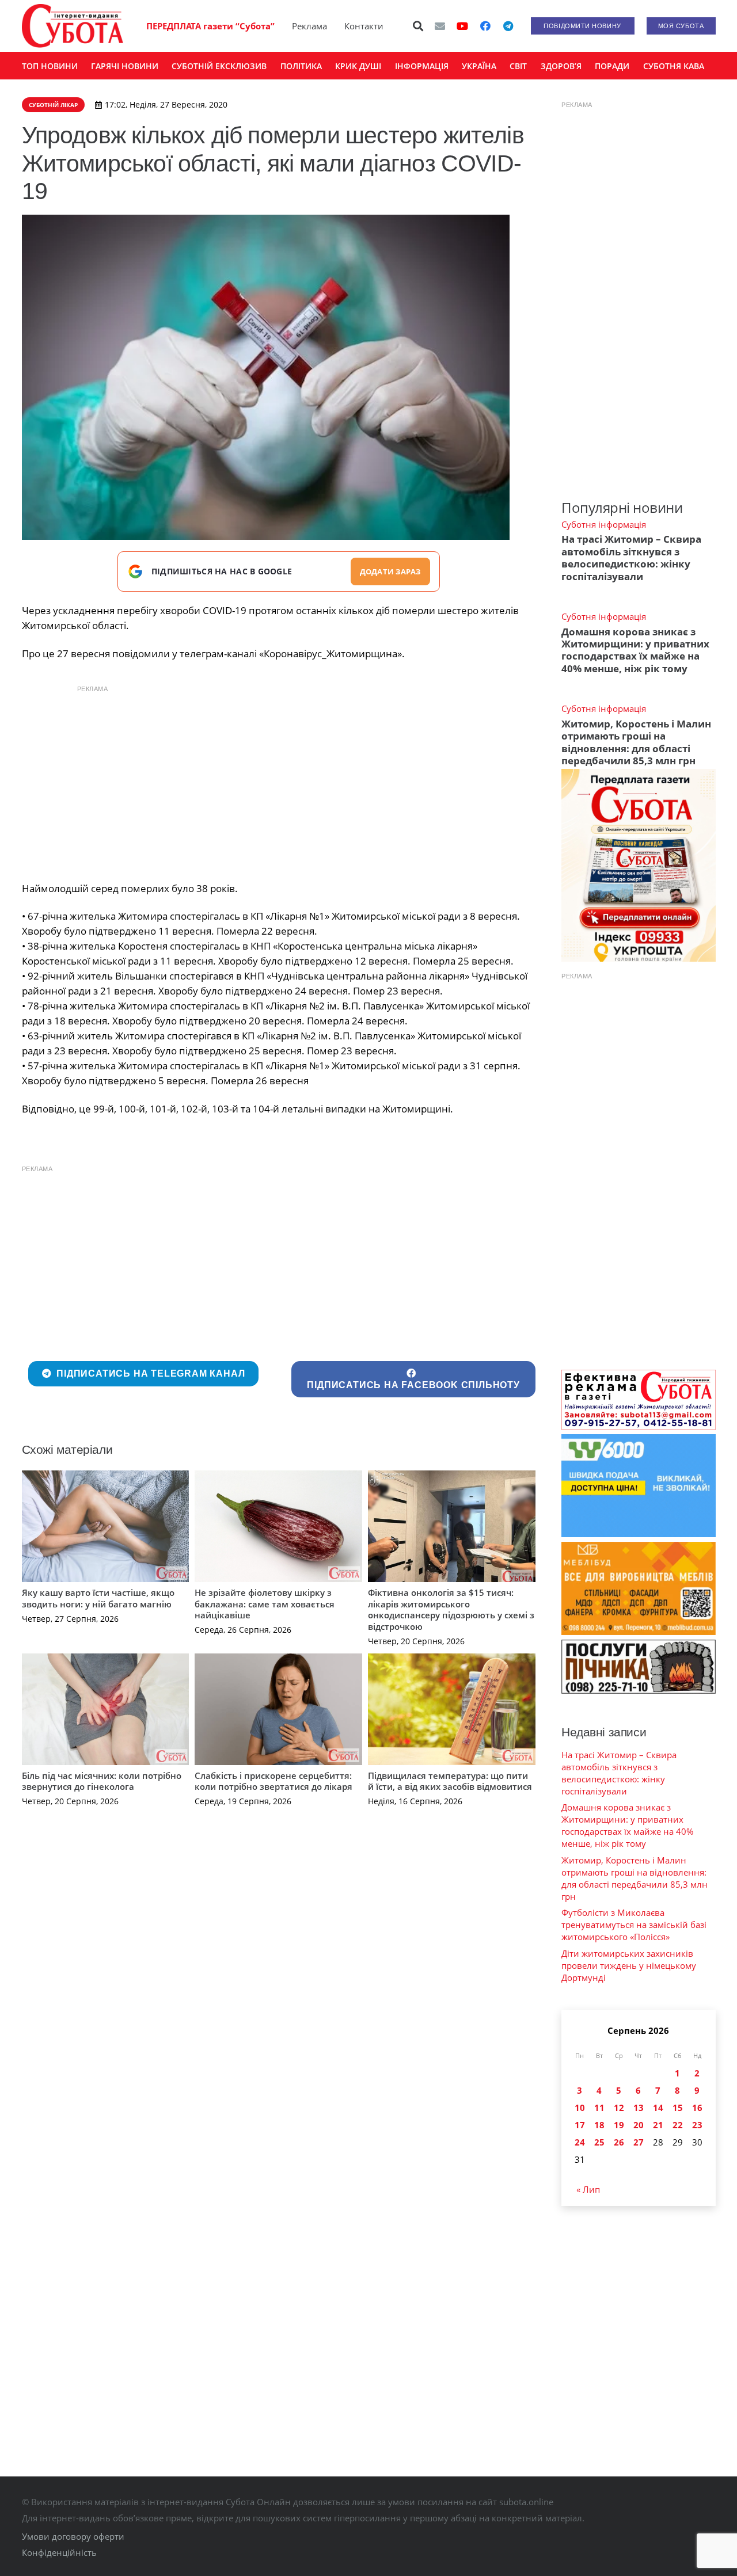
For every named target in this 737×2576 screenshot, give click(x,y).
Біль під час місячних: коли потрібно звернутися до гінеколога (102, 1781)
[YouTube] (462, 26)
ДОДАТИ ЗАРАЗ (390, 571)
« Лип (588, 2189)
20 (639, 2125)
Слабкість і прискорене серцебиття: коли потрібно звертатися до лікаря (273, 1781)
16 (697, 2108)
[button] (418, 26)
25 (599, 2142)
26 (619, 2142)
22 (678, 2125)
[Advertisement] (279, 780)
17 (580, 2125)
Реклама (309, 26)
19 (619, 2125)
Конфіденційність (59, 2552)
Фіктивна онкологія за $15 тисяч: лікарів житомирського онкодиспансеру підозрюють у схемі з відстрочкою (451, 1609)
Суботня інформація (604, 524)
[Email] (440, 26)
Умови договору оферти (73, 2536)
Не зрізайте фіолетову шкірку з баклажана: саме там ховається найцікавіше (265, 1604)
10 (580, 2108)
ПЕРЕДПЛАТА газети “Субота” (210, 26)
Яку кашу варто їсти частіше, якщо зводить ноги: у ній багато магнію (98, 1598)
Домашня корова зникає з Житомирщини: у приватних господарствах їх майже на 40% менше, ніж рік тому (635, 650)
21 (658, 2125)
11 (599, 2108)
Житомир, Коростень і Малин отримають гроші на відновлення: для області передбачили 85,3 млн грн (636, 742)
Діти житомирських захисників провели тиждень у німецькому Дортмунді (629, 1965)
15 (678, 2108)
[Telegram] (508, 26)
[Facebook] (485, 26)
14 (658, 2108)
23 (697, 2125)
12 (619, 2108)
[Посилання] (73, 26)
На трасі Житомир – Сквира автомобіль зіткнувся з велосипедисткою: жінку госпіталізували (631, 557)
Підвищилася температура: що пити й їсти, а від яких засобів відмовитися (450, 1781)
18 (599, 2125)
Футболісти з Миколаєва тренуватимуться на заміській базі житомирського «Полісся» (634, 1925)
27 (639, 2142)
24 (580, 2142)
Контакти (364, 26)
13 (639, 2108)
